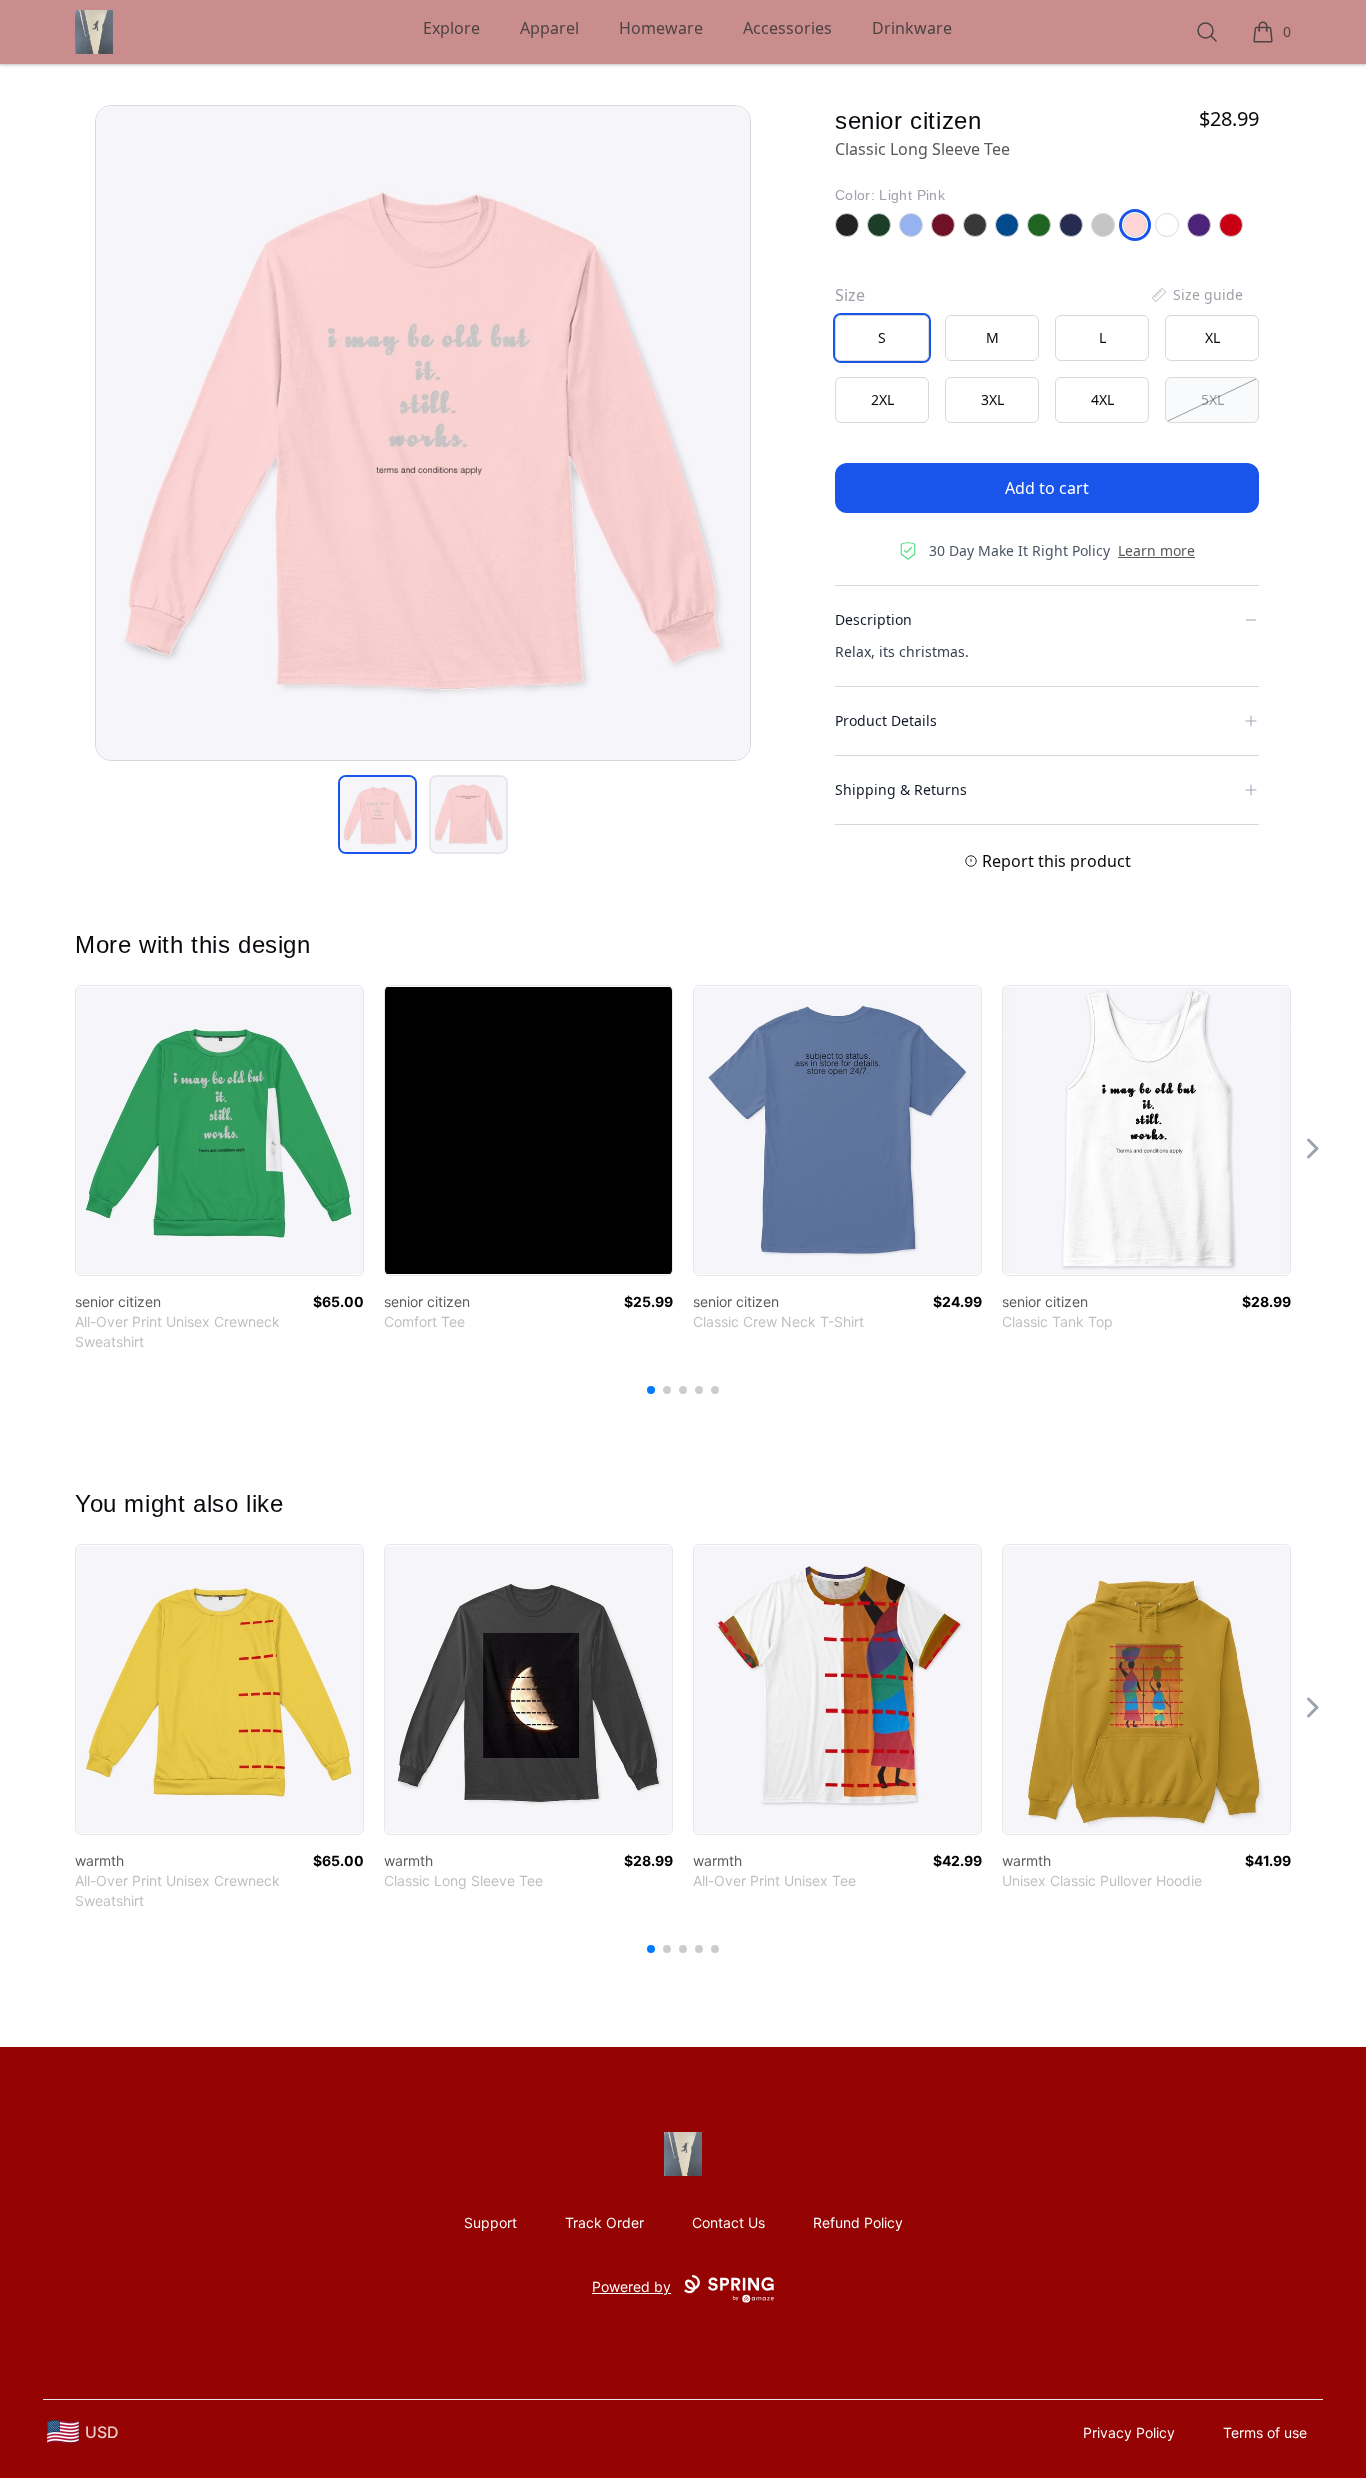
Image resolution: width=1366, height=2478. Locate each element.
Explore (451, 28)
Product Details (886, 720)
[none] (1196, 295)
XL (1212, 337)
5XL (1212, 399)
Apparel (549, 28)
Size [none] (850, 295)
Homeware (661, 28)
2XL (882, 399)
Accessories (787, 28)
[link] (219, 1130)
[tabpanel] (423, 433)
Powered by (631, 2286)
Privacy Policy (1129, 2432)
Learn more (1156, 550)
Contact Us (728, 2222)
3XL (992, 399)
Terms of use (1265, 2432)
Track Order (604, 2222)
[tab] (377, 814)
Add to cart (1047, 488)
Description (873, 619)
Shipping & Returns (901, 789)
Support (490, 2222)
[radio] (882, 338)
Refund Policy (858, 2222)
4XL (1102, 399)
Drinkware (912, 28)
